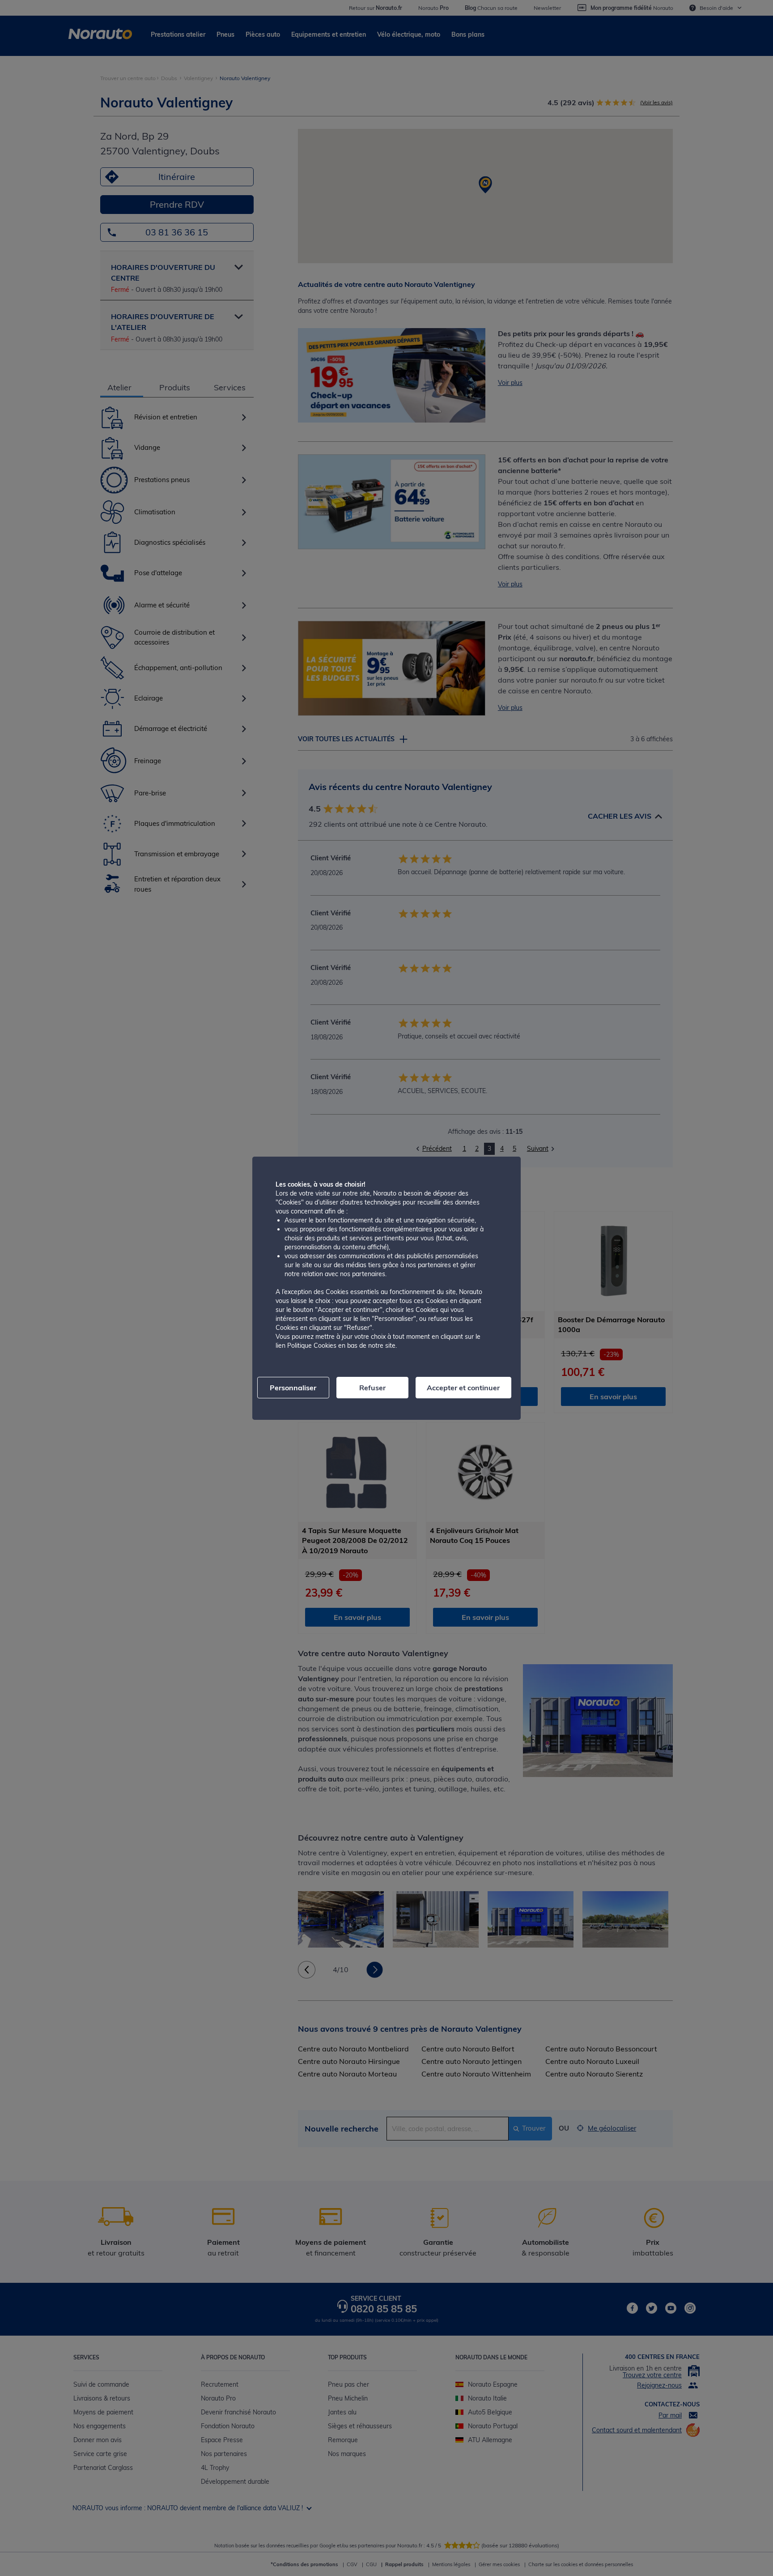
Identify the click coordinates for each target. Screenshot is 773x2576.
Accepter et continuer (463, 1388)
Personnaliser (293, 1388)
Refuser (372, 1388)
